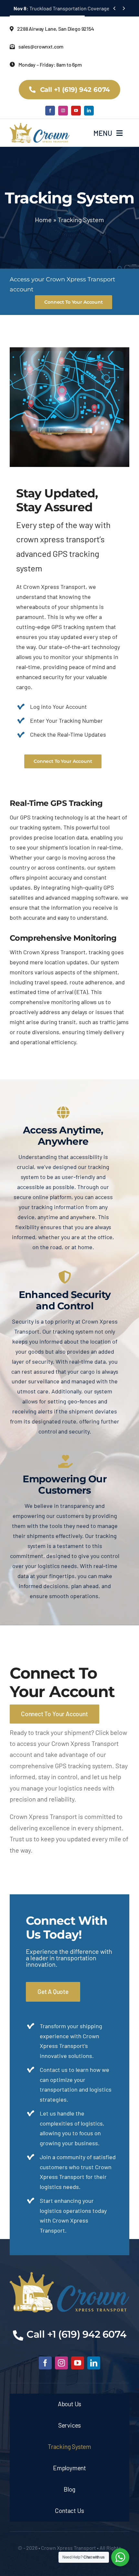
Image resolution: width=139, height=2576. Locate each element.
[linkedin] (89, 111)
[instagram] (63, 111)
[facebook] (50, 111)
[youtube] (76, 111)
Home (43, 220)
